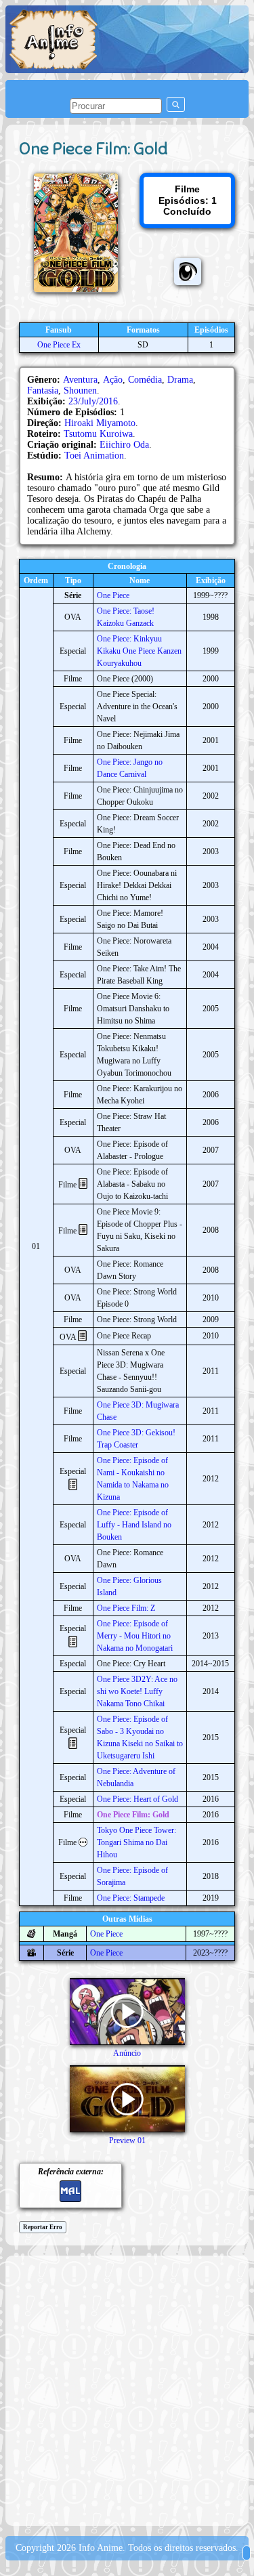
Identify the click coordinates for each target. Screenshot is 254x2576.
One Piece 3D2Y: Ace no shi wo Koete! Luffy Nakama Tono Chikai (137, 1691)
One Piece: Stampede (131, 1898)
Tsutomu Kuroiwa (98, 434)
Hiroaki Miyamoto (100, 423)
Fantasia (43, 390)
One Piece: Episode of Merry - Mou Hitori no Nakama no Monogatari (135, 1636)
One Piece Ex (59, 345)
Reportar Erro (43, 2227)
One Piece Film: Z (126, 1608)
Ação (113, 380)
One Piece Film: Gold (133, 1815)
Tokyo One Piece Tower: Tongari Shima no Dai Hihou (136, 1842)
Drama (180, 380)
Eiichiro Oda (124, 445)
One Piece (113, 595)
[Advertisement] (127, 2389)
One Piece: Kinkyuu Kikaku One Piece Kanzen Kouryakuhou (139, 651)
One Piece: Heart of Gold (137, 1799)
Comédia (145, 380)
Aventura (80, 380)
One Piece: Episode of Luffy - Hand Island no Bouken (134, 1525)
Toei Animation (94, 456)
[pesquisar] (176, 104)
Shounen (80, 390)
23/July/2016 (93, 401)
